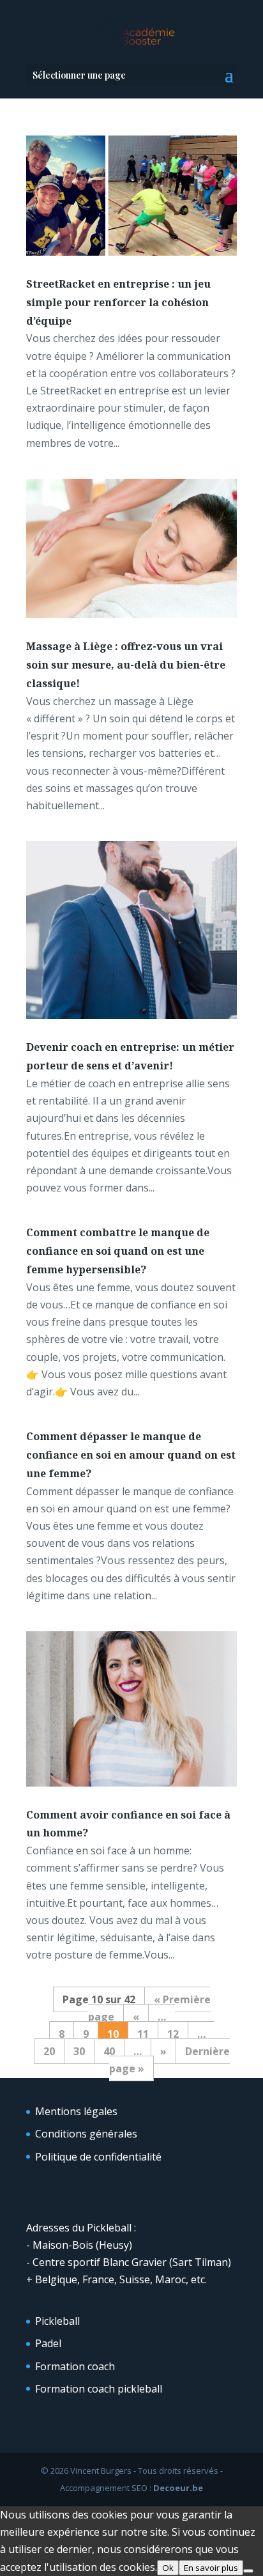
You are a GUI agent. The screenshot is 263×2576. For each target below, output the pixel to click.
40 (109, 2051)
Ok (168, 2568)
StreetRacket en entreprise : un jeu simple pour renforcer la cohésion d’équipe (118, 302)
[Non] (248, 2571)
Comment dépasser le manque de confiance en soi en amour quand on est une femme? (131, 1455)
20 (49, 2051)
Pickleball (57, 2321)
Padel (48, 2343)
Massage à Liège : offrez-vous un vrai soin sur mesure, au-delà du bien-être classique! (126, 665)
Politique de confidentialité (98, 2157)
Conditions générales (86, 2134)
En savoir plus (211, 2568)
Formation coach (75, 2366)
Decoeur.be (178, 2488)
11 (143, 2034)
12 (173, 2034)
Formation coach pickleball (99, 2389)
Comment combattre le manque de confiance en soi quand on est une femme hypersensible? (118, 1251)
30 (79, 2051)
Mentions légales (76, 2111)
